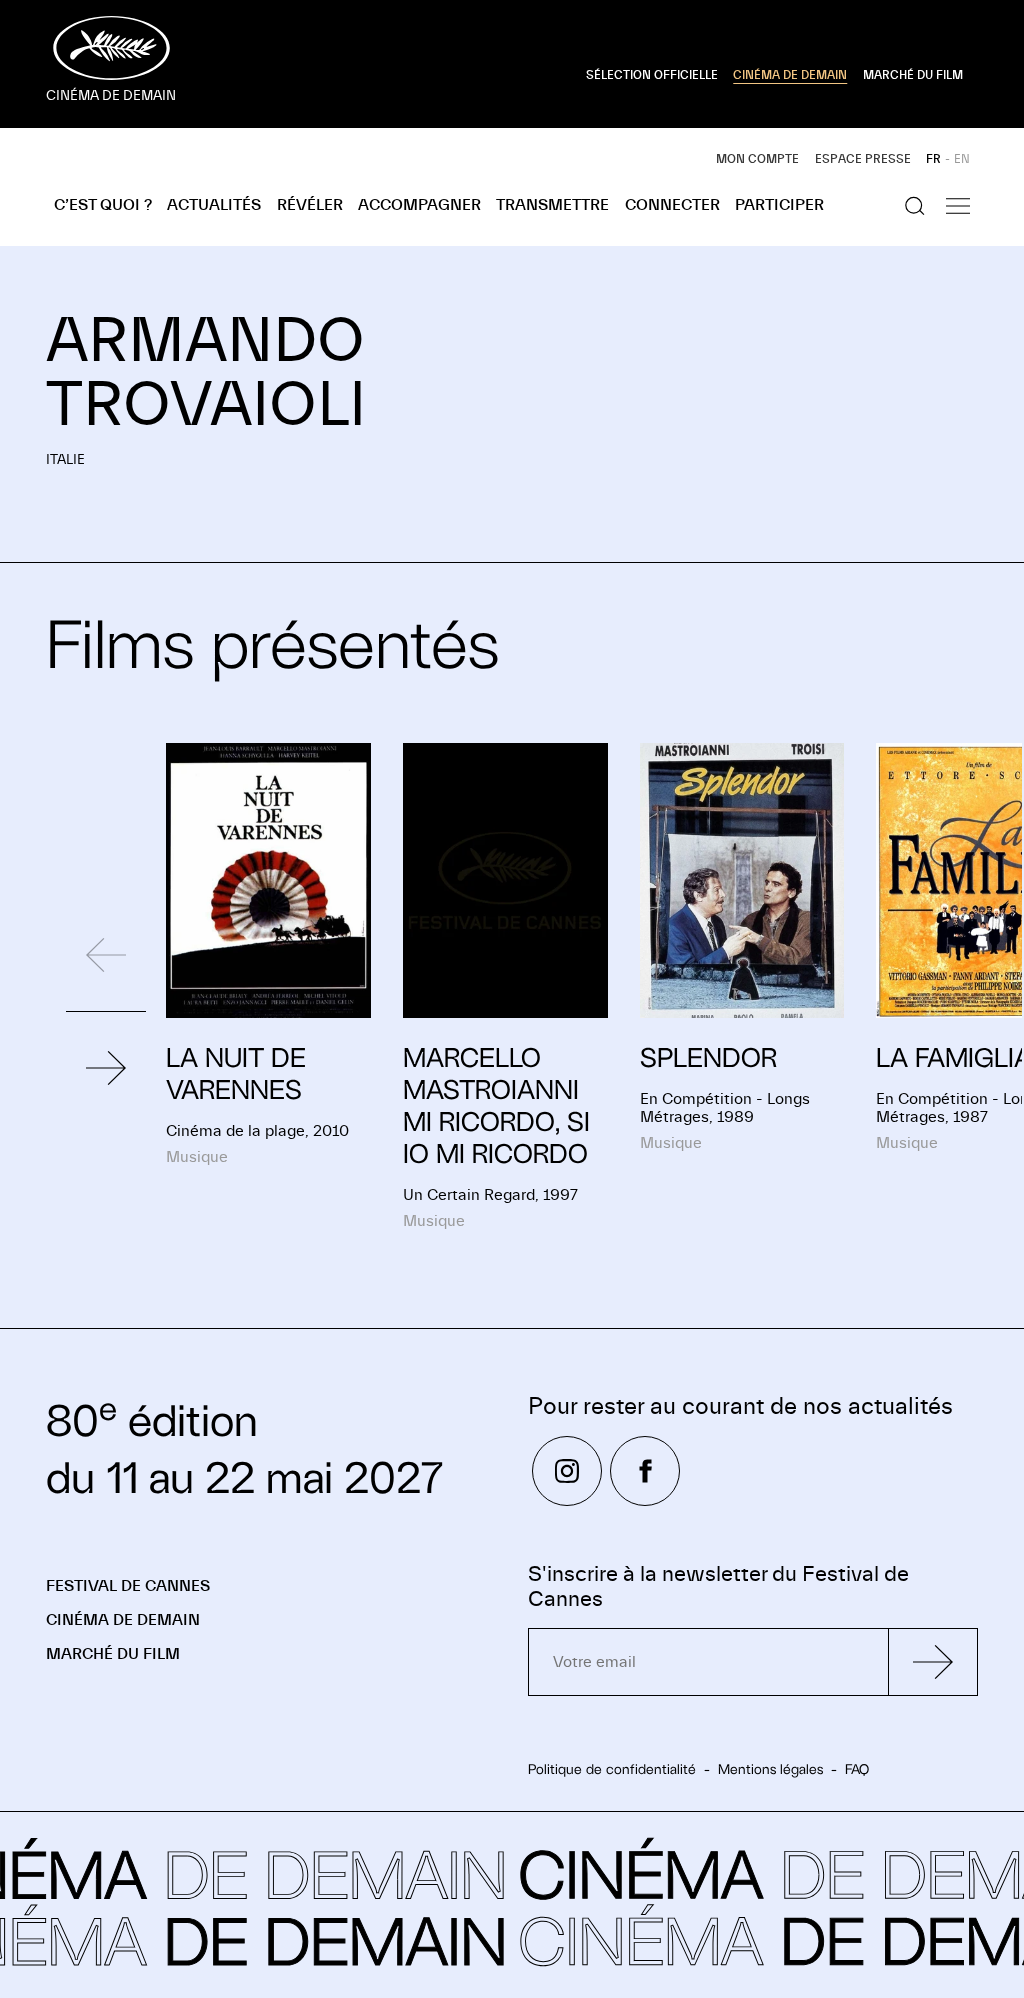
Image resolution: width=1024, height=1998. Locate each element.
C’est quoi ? (103, 205)
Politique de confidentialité (612, 1769)
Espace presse (863, 159)
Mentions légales (770, 1769)
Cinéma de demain (123, 1620)
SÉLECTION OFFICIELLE (652, 75)
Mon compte (757, 159)
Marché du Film (113, 1654)
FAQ (857, 1769)
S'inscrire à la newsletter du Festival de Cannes (718, 1587)
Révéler (310, 205)
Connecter (672, 205)
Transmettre (552, 205)
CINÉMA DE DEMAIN (790, 75)
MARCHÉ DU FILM (913, 75)
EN (962, 159)
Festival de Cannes (128, 1586)
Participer (779, 205)
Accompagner (419, 205)
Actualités (214, 205)
